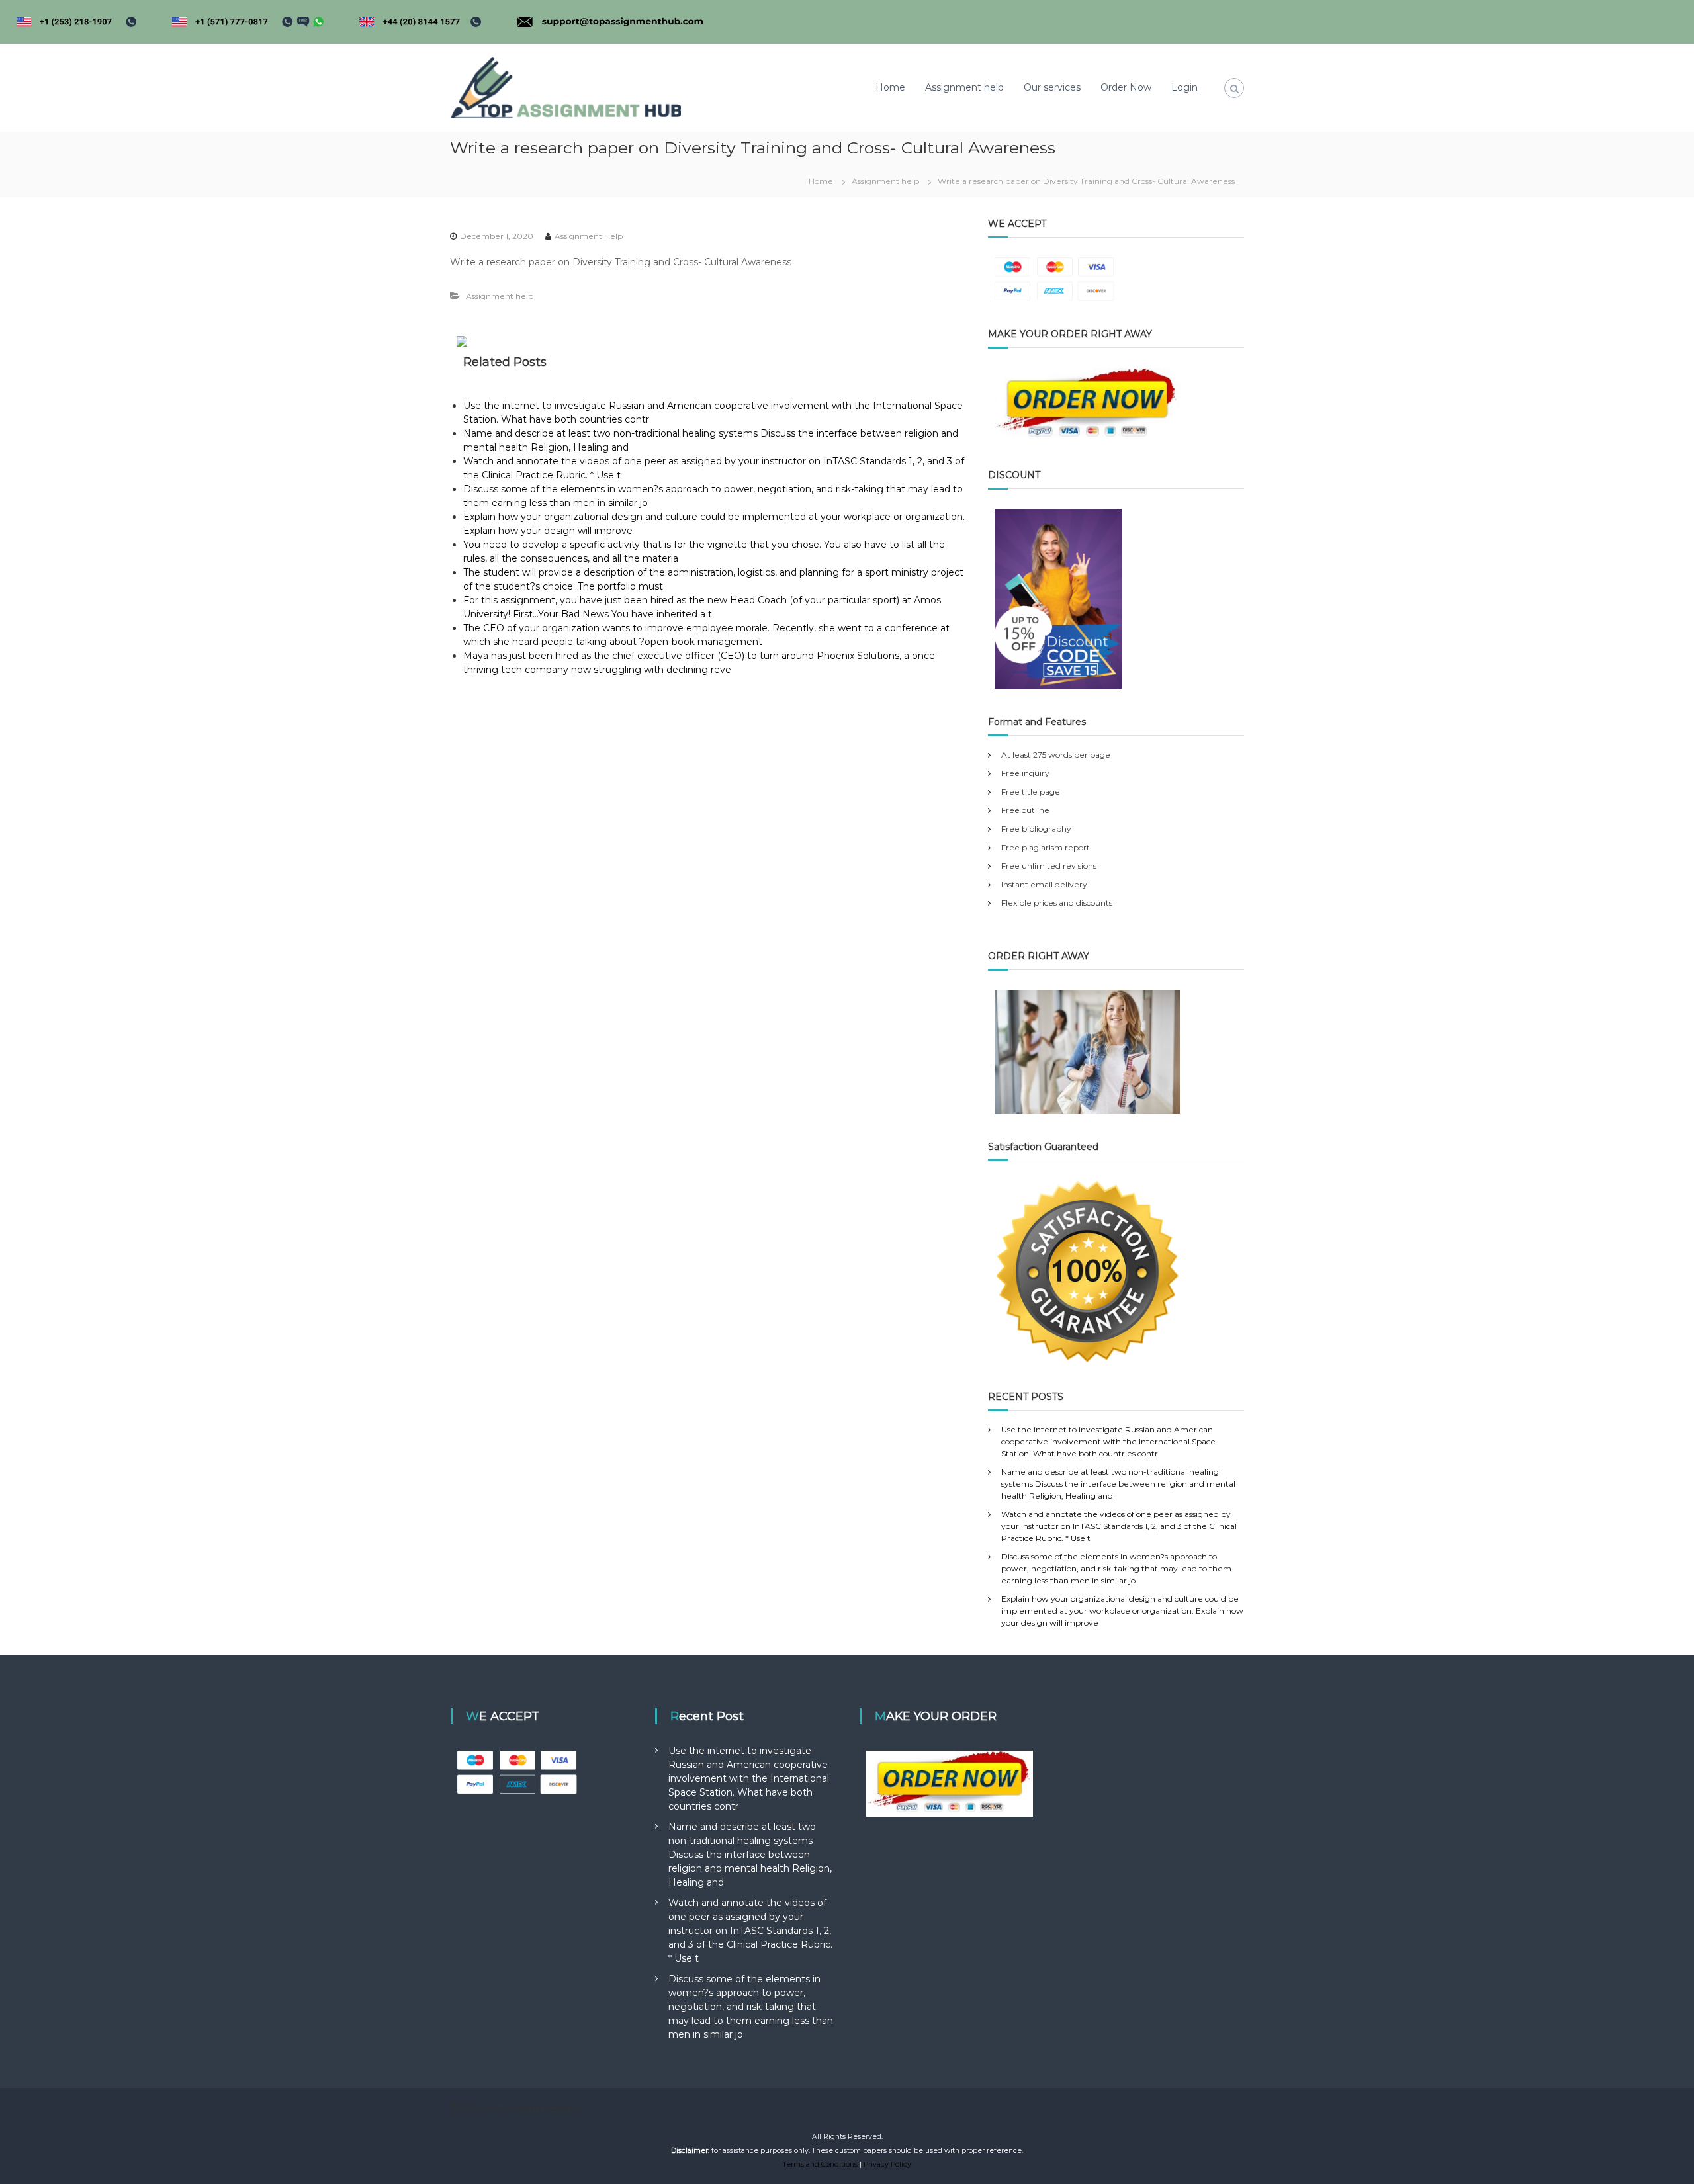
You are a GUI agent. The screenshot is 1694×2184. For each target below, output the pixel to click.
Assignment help (964, 87)
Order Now (1126, 87)
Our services (1052, 87)
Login (1184, 87)
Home (890, 87)
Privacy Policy (887, 2164)
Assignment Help (589, 236)
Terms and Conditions (820, 2164)
